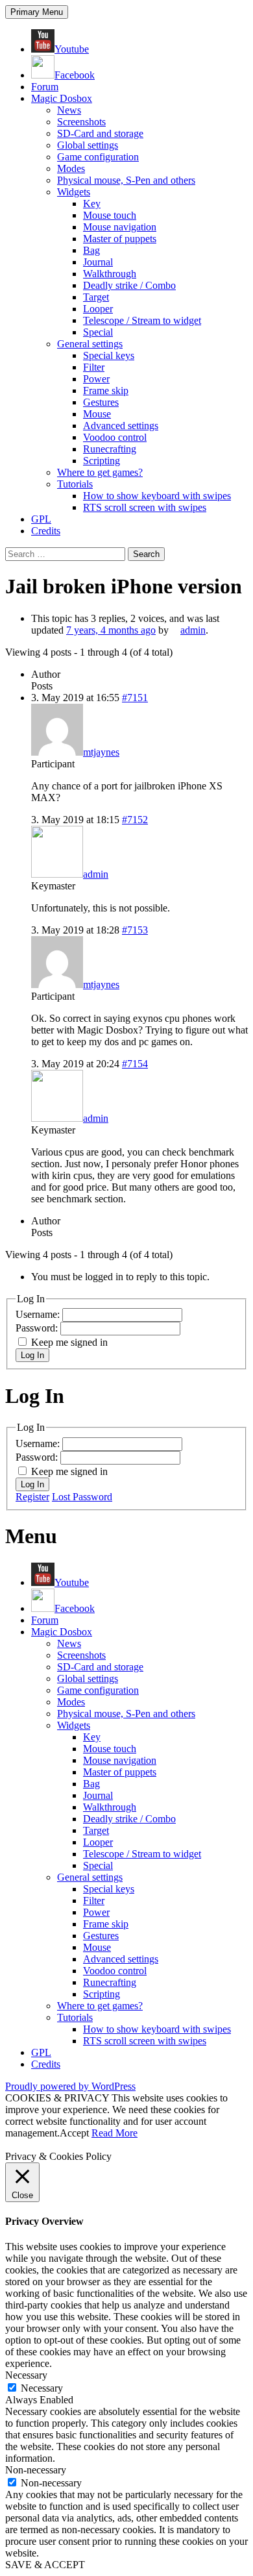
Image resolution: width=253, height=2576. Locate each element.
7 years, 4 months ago (111, 630)
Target (96, 297)
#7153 (135, 930)
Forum (45, 87)
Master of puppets (120, 239)
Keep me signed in (69, 1342)
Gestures (101, 402)
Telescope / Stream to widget (142, 320)
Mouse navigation (120, 227)
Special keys (109, 355)
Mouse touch (110, 215)
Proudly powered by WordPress (70, 2086)
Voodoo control (115, 437)
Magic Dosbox (62, 98)
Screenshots (81, 122)
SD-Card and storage (100, 133)
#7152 (135, 820)
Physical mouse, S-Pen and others (126, 180)
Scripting (102, 461)
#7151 (135, 698)
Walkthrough (110, 274)
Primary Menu (37, 12)
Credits (46, 531)
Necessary (42, 2388)
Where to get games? (100, 472)
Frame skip (106, 390)
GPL (41, 519)
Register (32, 1497)
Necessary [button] (26, 2375)
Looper (98, 309)
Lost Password (82, 1497)
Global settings (88, 145)
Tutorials (75, 484)
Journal (98, 262)
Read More (114, 2133)
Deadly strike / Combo (129, 285)
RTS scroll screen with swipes (145, 507)
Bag (91, 250)
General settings (90, 344)
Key (92, 204)
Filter (94, 367)
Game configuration (98, 157)
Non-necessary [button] (36, 2470)
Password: (38, 1328)
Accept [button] (74, 2133)
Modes (71, 168)
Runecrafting (110, 449)
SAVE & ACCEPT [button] (45, 2565)
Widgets (74, 192)
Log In (32, 1355)
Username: (39, 1314)
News (69, 110)
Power (96, 379)
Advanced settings (121, 426)
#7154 (135, 1064)
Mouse (97, 414)
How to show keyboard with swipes (157, 496)
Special (98, 332)
